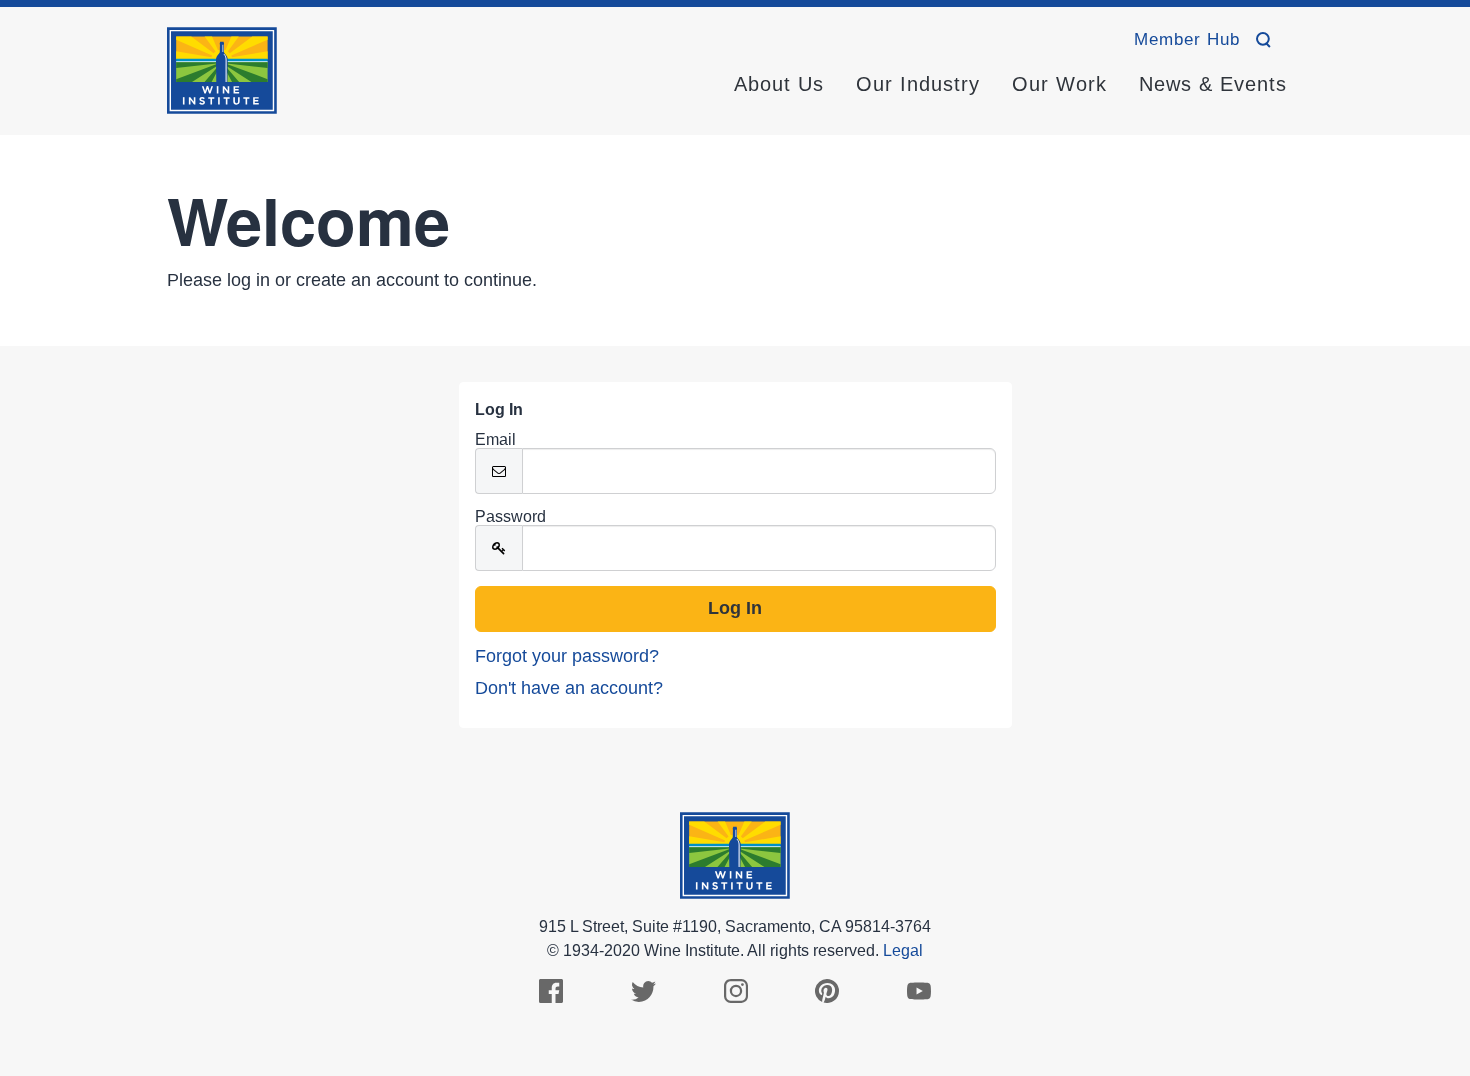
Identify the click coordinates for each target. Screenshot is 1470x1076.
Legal (903, 950)
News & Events (1213, 84)
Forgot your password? (567, 656)
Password (510, 517)
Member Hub (1187, 39)
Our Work (1059, 84)
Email (495, 440)
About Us (779, 84)
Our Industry (918, 84)
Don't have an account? (569, 688)
